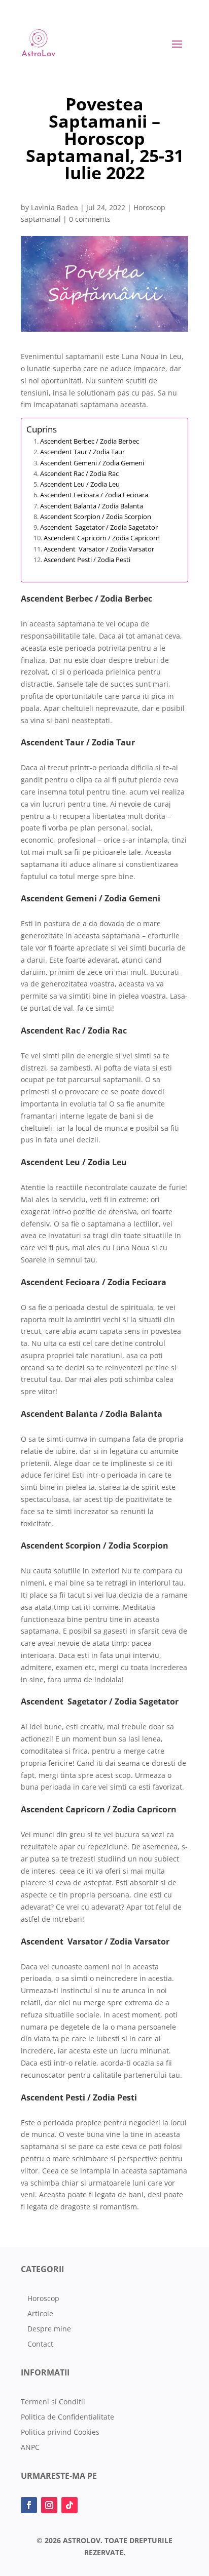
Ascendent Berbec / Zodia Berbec (90, 441)
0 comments (90, 219)
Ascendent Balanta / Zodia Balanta (92, 506)
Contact (40, 2345)
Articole (40, 2314)
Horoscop (43, 2299)
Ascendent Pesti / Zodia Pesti (87, 560)
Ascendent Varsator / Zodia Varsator (99, 549)
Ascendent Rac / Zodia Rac (79, 473)
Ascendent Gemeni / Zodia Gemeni (92, 463)
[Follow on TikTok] (69, 2505)
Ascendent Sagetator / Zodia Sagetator (99, 527)
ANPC (30, 2448)
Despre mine (49, 2329)
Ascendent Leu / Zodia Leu (80, 484)
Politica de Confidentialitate (67, 2418)
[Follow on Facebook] (29, 2505)
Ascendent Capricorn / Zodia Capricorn (102, 538)
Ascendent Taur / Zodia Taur (82, 452)
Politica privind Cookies (60, 2433)
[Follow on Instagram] (49, 2505)
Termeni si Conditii (53, 2402)
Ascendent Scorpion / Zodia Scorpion (96, 517)
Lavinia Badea (55, 207)
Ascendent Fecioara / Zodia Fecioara (94, 495)
